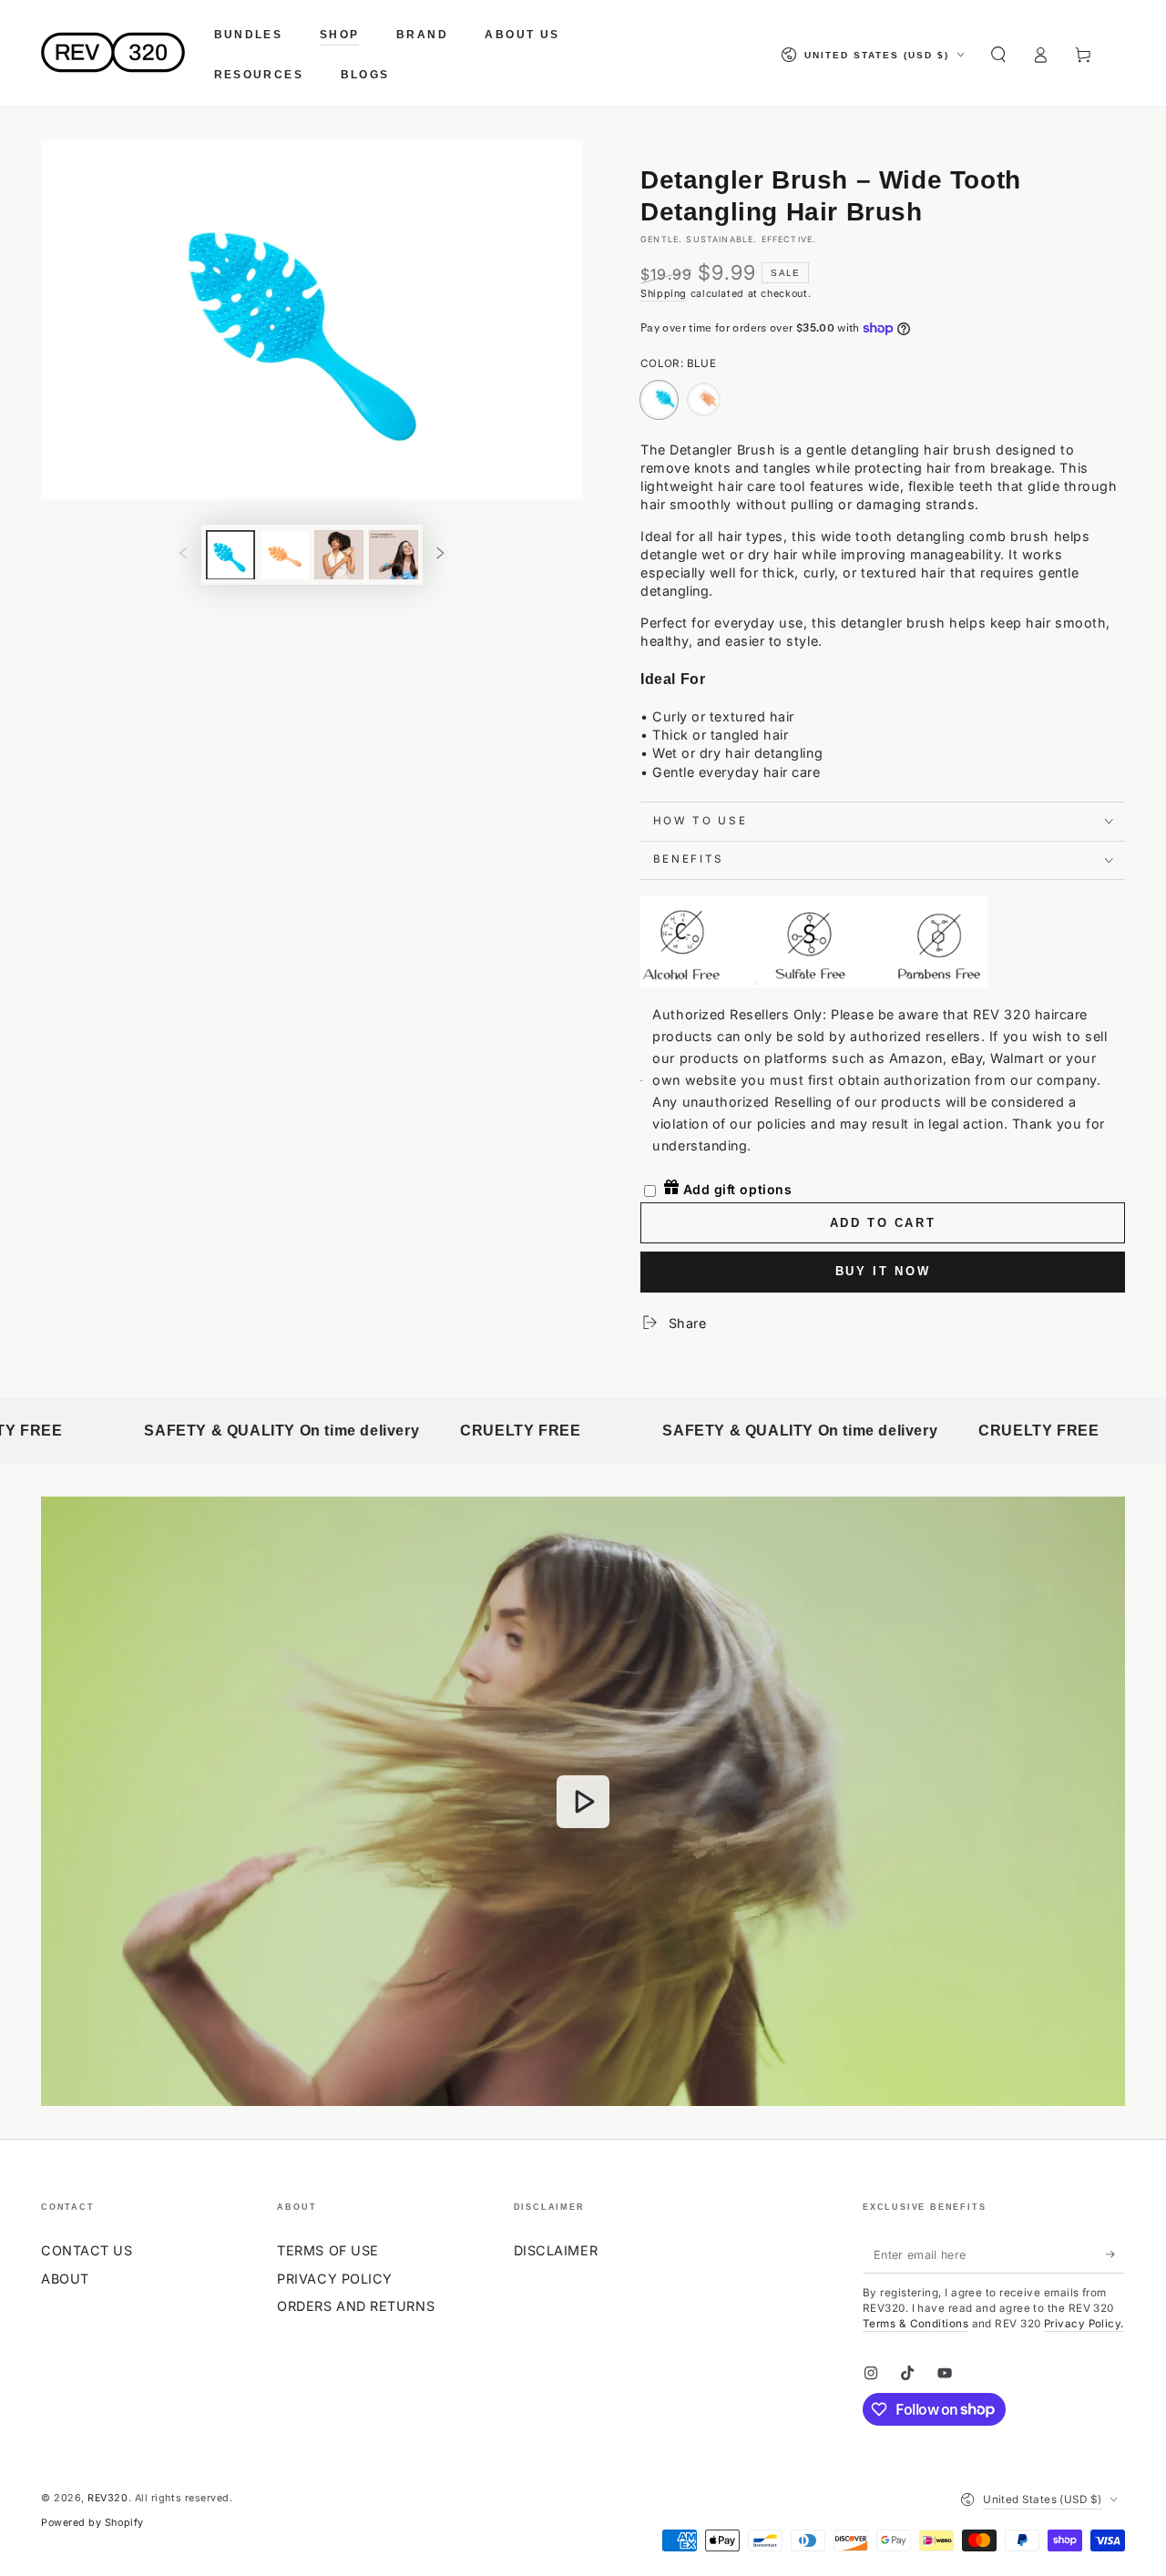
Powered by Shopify (92, 2523)
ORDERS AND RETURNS (356, 2306)
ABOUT (65, 2279)
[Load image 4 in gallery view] (394, 554)
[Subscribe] (1115, 2254)
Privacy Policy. (1084, 2324)
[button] (998, 55)
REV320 (107, 2498)
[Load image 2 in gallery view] (285, 554)
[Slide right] (441, 555)
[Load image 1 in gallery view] (230, 554)
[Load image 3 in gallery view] (339, 554)
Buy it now (883, 1271)
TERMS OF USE (327, 2250)
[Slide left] (183, 555)
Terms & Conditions (915, 2324)
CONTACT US (87, 2250)
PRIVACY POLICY (335, 2279)
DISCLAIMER (556, 2250)
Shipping (664, 294)
